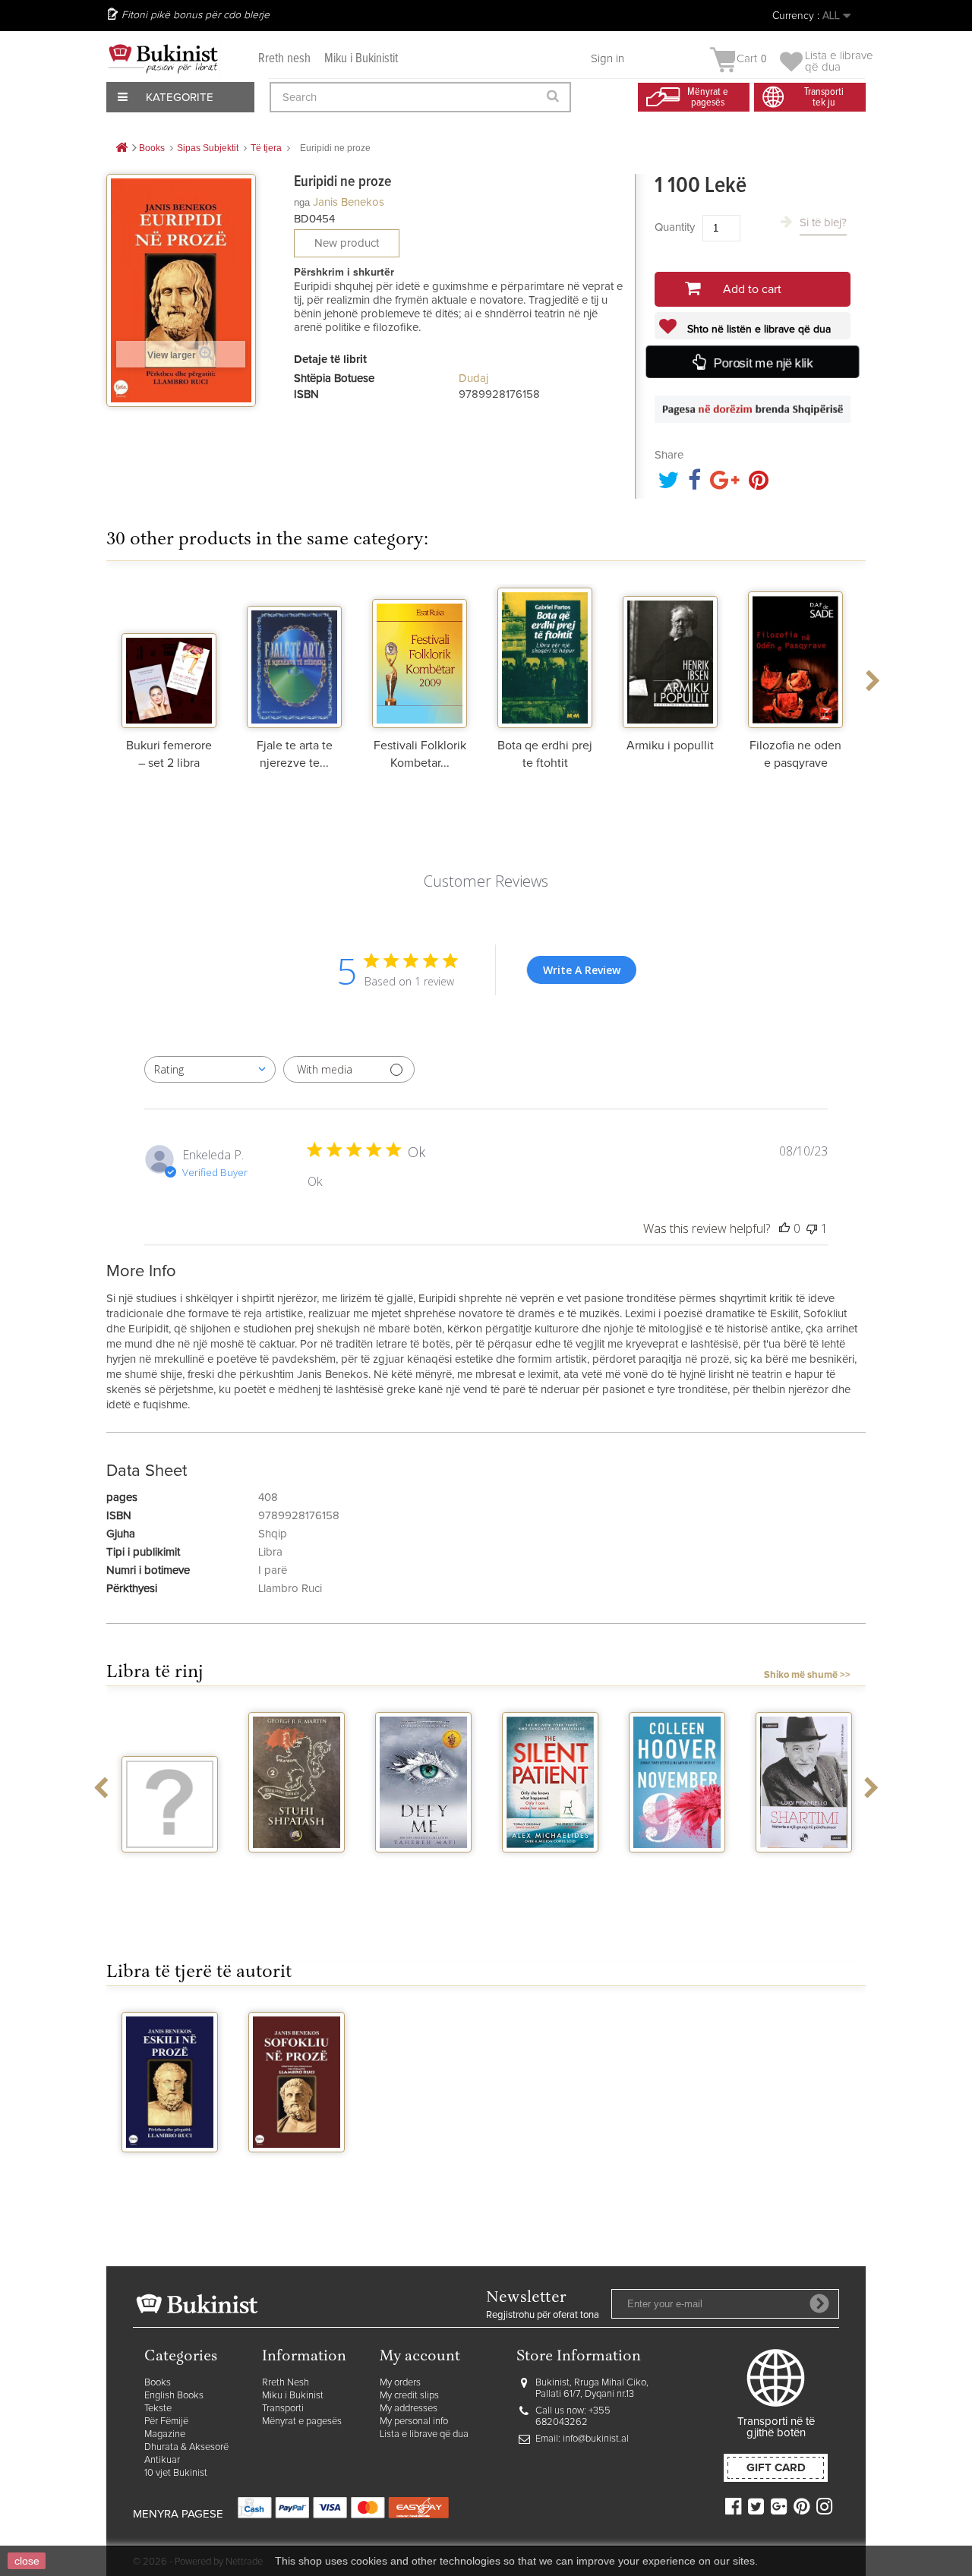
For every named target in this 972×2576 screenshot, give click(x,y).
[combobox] (210, 1069)
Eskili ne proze (170, 2166)
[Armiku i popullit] (670, 656)
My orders (400, 2383)
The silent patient (423, 1872)
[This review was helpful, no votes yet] (784, 1228)
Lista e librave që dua (424, 2434)
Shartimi (677, 1866)
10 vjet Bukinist (176, 2473)
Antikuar (162, 2460)
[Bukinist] (163, 58)
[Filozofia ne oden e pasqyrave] (795, 656)
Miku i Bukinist (293, 2396)
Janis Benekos (349, 202)
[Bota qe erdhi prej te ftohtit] (545, 656)
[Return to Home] (121, 148)
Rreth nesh (284, 59)
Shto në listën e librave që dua (757, 329)
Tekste (158, 2409)
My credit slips (409, 2396)
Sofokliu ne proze (297, 2172)
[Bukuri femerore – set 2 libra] (169, 656)
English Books (174, 2396)
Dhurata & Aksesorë (186, 2447)
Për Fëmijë (166, 2422)
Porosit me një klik (762, 363)
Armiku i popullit (670, 746)
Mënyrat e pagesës (302, 2422)
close (27, 2561)
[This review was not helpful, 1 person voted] (812, 1228)
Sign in (607, 59)
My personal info (414, 2422)
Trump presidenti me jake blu (804, 1879)
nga (302, 202)
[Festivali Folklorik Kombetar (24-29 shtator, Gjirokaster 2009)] (420, 656)
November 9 (551, 1866)
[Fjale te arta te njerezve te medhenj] (294, 656)
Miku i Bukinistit (361, 59)
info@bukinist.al (596, 2439)
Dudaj (473, 378)
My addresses (409, 2409)
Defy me (297, 1866)
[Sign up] (819, 2303)
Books (158, 2383)
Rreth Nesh (286, 2383)
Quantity (675, 227)
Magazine (165, 2434)
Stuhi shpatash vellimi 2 (170, 1872)
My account (420, 2357)
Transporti (283, 2409)
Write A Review (582, 970)
